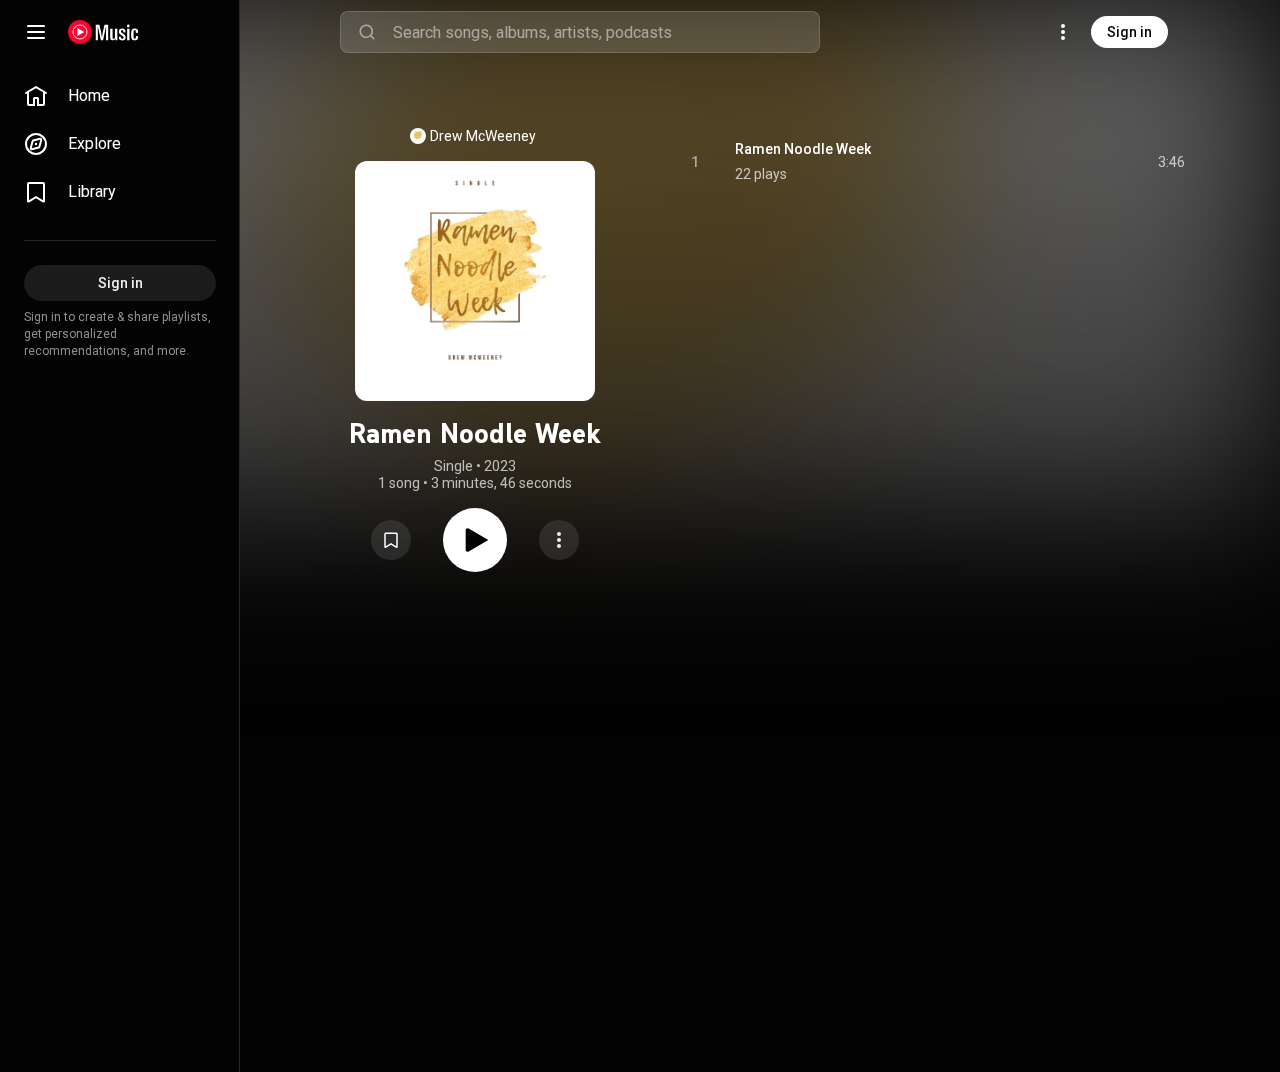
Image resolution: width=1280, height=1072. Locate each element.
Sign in (1129, 32)
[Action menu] (559, 540)
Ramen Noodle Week (803, 149)
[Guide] (36, 32)
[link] (120, 96)
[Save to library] (391, 540)
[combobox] (606, 32)
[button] (391, 540)
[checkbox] (1171, 162)
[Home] (103, 32)
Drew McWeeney (483, 136)
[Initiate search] (367, 32)
